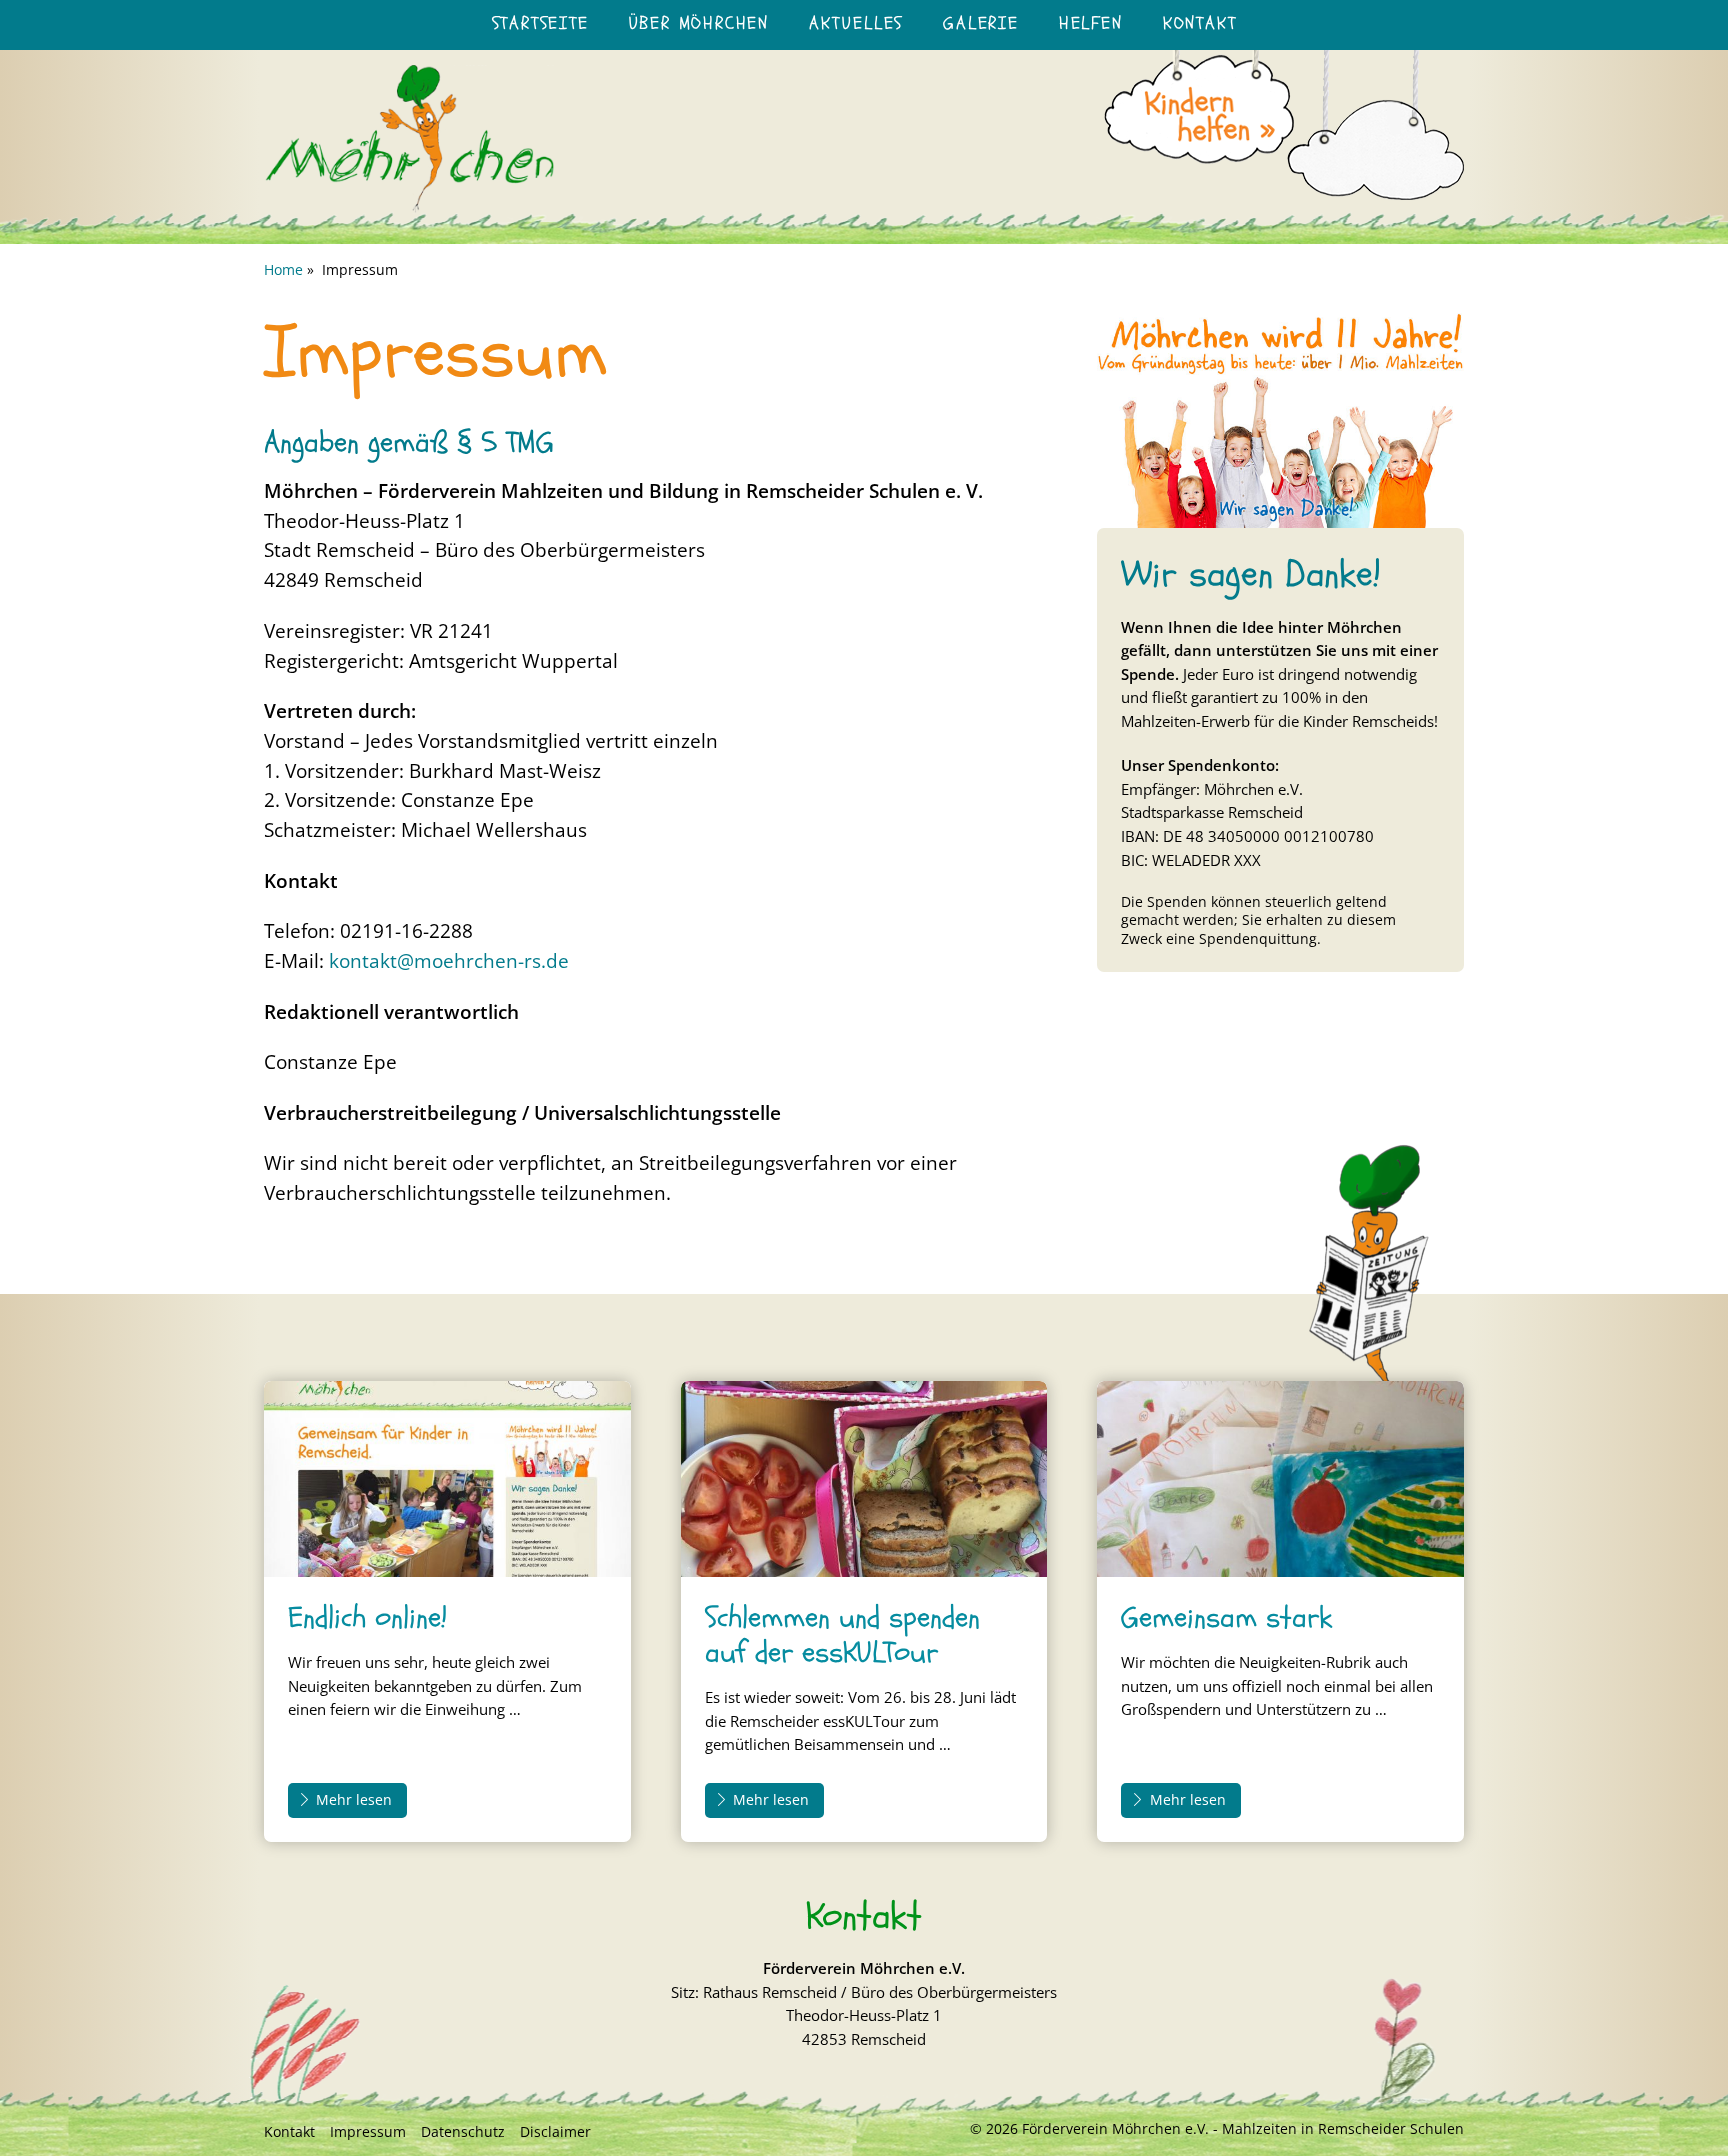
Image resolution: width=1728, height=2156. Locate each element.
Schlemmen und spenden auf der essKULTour (842, 1635)
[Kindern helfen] (1284, 107)
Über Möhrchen (699, 23)
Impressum (368, 2131)
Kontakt (1200, 23)
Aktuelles (856, 23)
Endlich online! (367, 1617)
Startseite (540, 23)
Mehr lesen (354, 1799)
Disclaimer (555, 2131)
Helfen (1091, 23)
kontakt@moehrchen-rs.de (449, 960)
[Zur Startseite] (409, 208)
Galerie (981, 23)
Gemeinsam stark (1226, 1617)
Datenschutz (463, 2131)
